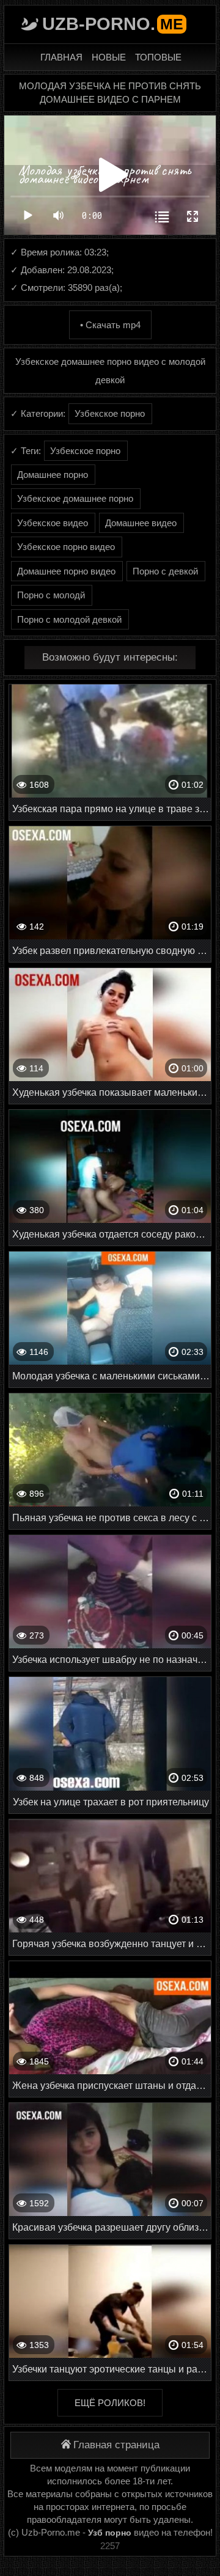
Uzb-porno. (113, 24)
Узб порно (110, 2533)
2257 (110, 2546)
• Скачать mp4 (110, 325)
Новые (109, 57)
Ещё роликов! (110, 2403)
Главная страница (116, 2445)
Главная (61, 57)
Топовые (158, 57)
